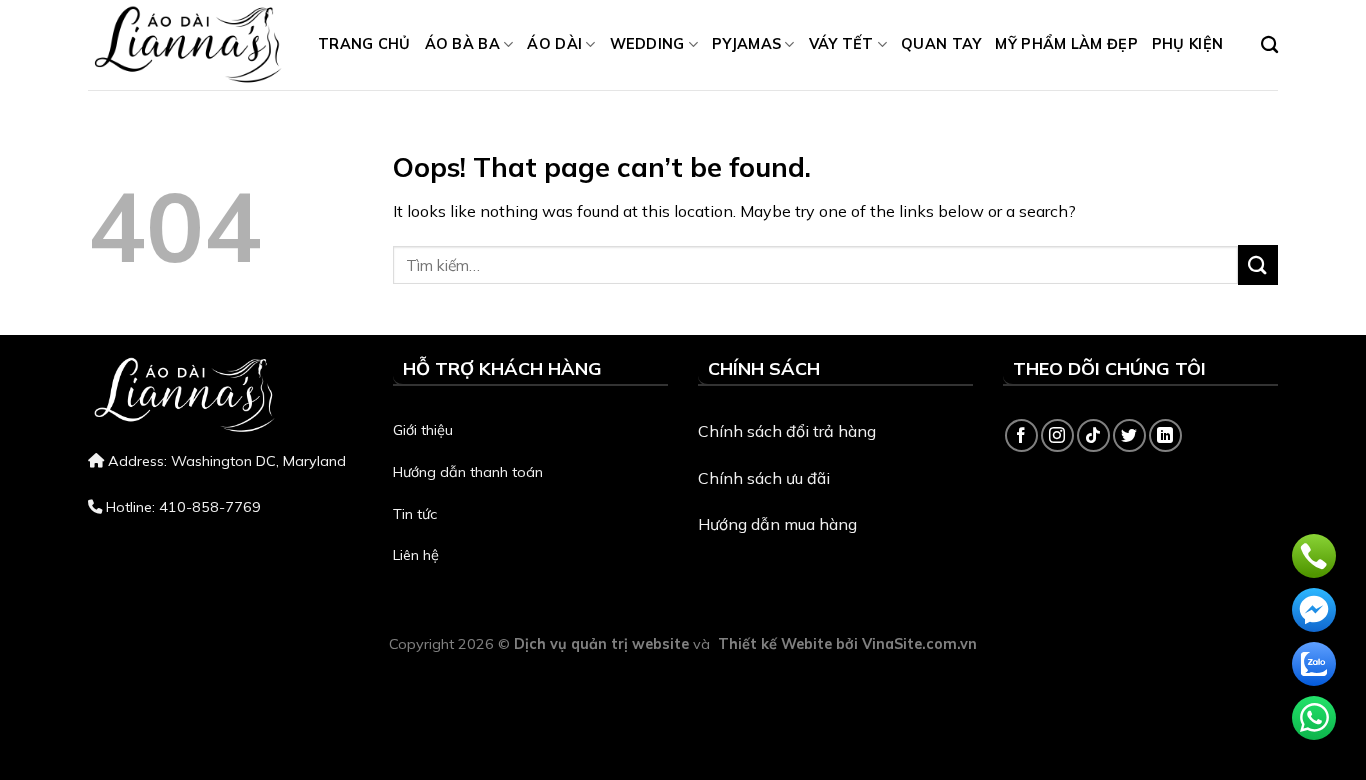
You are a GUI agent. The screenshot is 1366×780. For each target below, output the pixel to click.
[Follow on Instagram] (1057, 435)
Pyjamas (746, 44)
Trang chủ (364, 44)
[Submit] (1258, 264)
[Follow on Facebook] (1021, 435)
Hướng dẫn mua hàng (777, 524)
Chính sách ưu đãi (764, 478)
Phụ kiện (1187, 44)
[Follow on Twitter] (1129, 435)
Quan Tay (941, 44)
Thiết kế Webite (775, 644)
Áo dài (554, 44)
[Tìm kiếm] (1269, 45)
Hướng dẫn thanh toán (468, 472)
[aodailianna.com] (188, 45)
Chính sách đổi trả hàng (787, 431)
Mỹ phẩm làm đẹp (1066, 44)
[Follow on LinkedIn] (1165, 435)
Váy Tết (841, 44)
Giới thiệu (423, 430)
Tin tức (415, 514)
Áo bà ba (462, 44)
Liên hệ (416, 555)
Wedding (647, 44)
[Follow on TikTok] (1093, 435)
